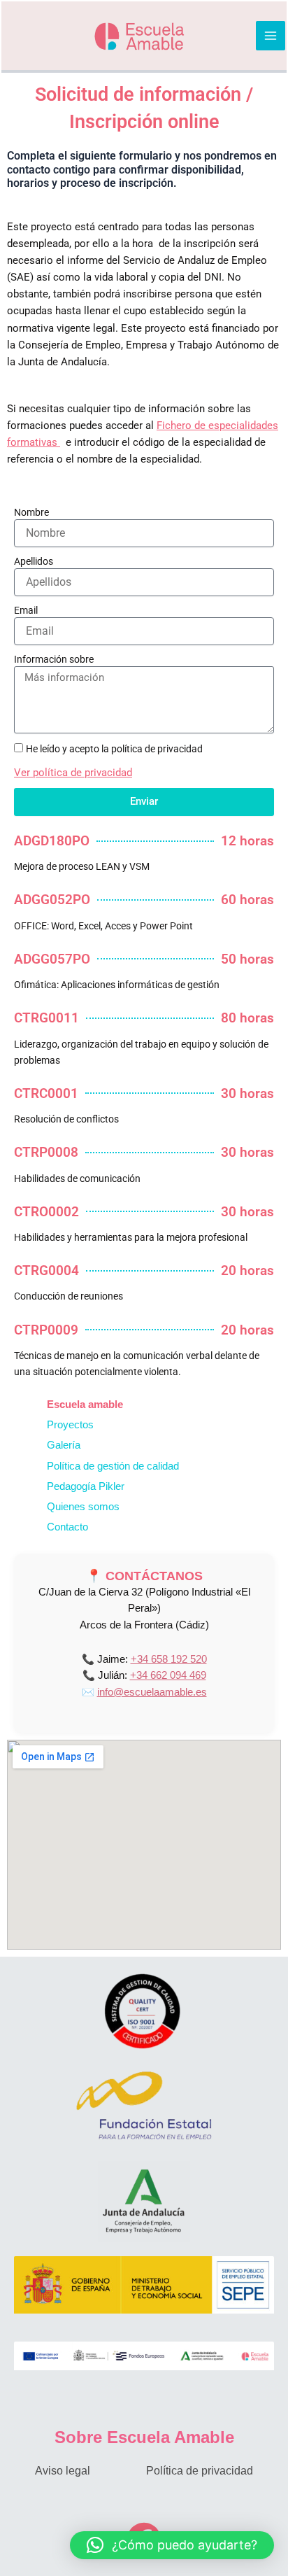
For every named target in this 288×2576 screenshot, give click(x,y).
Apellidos (34, 561)
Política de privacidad (200, 2471)
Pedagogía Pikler (86, 1486)
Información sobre (54, 659)
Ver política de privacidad (73, 773)
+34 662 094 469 (168, 1675)
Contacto (67, 1527)
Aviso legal (63, 2471)
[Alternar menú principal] (271, 36)
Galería (64, 1445)
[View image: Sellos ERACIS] (144, 2356)
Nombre (31, 512)
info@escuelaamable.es (152, 1692)
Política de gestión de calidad (113, 1466)
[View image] (144, 2011)
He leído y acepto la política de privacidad (114, 749)
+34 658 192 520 (169, 1659)
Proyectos (70, 1425)
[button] (172, 2545)
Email (26, 610)
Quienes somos (83, 1507)
